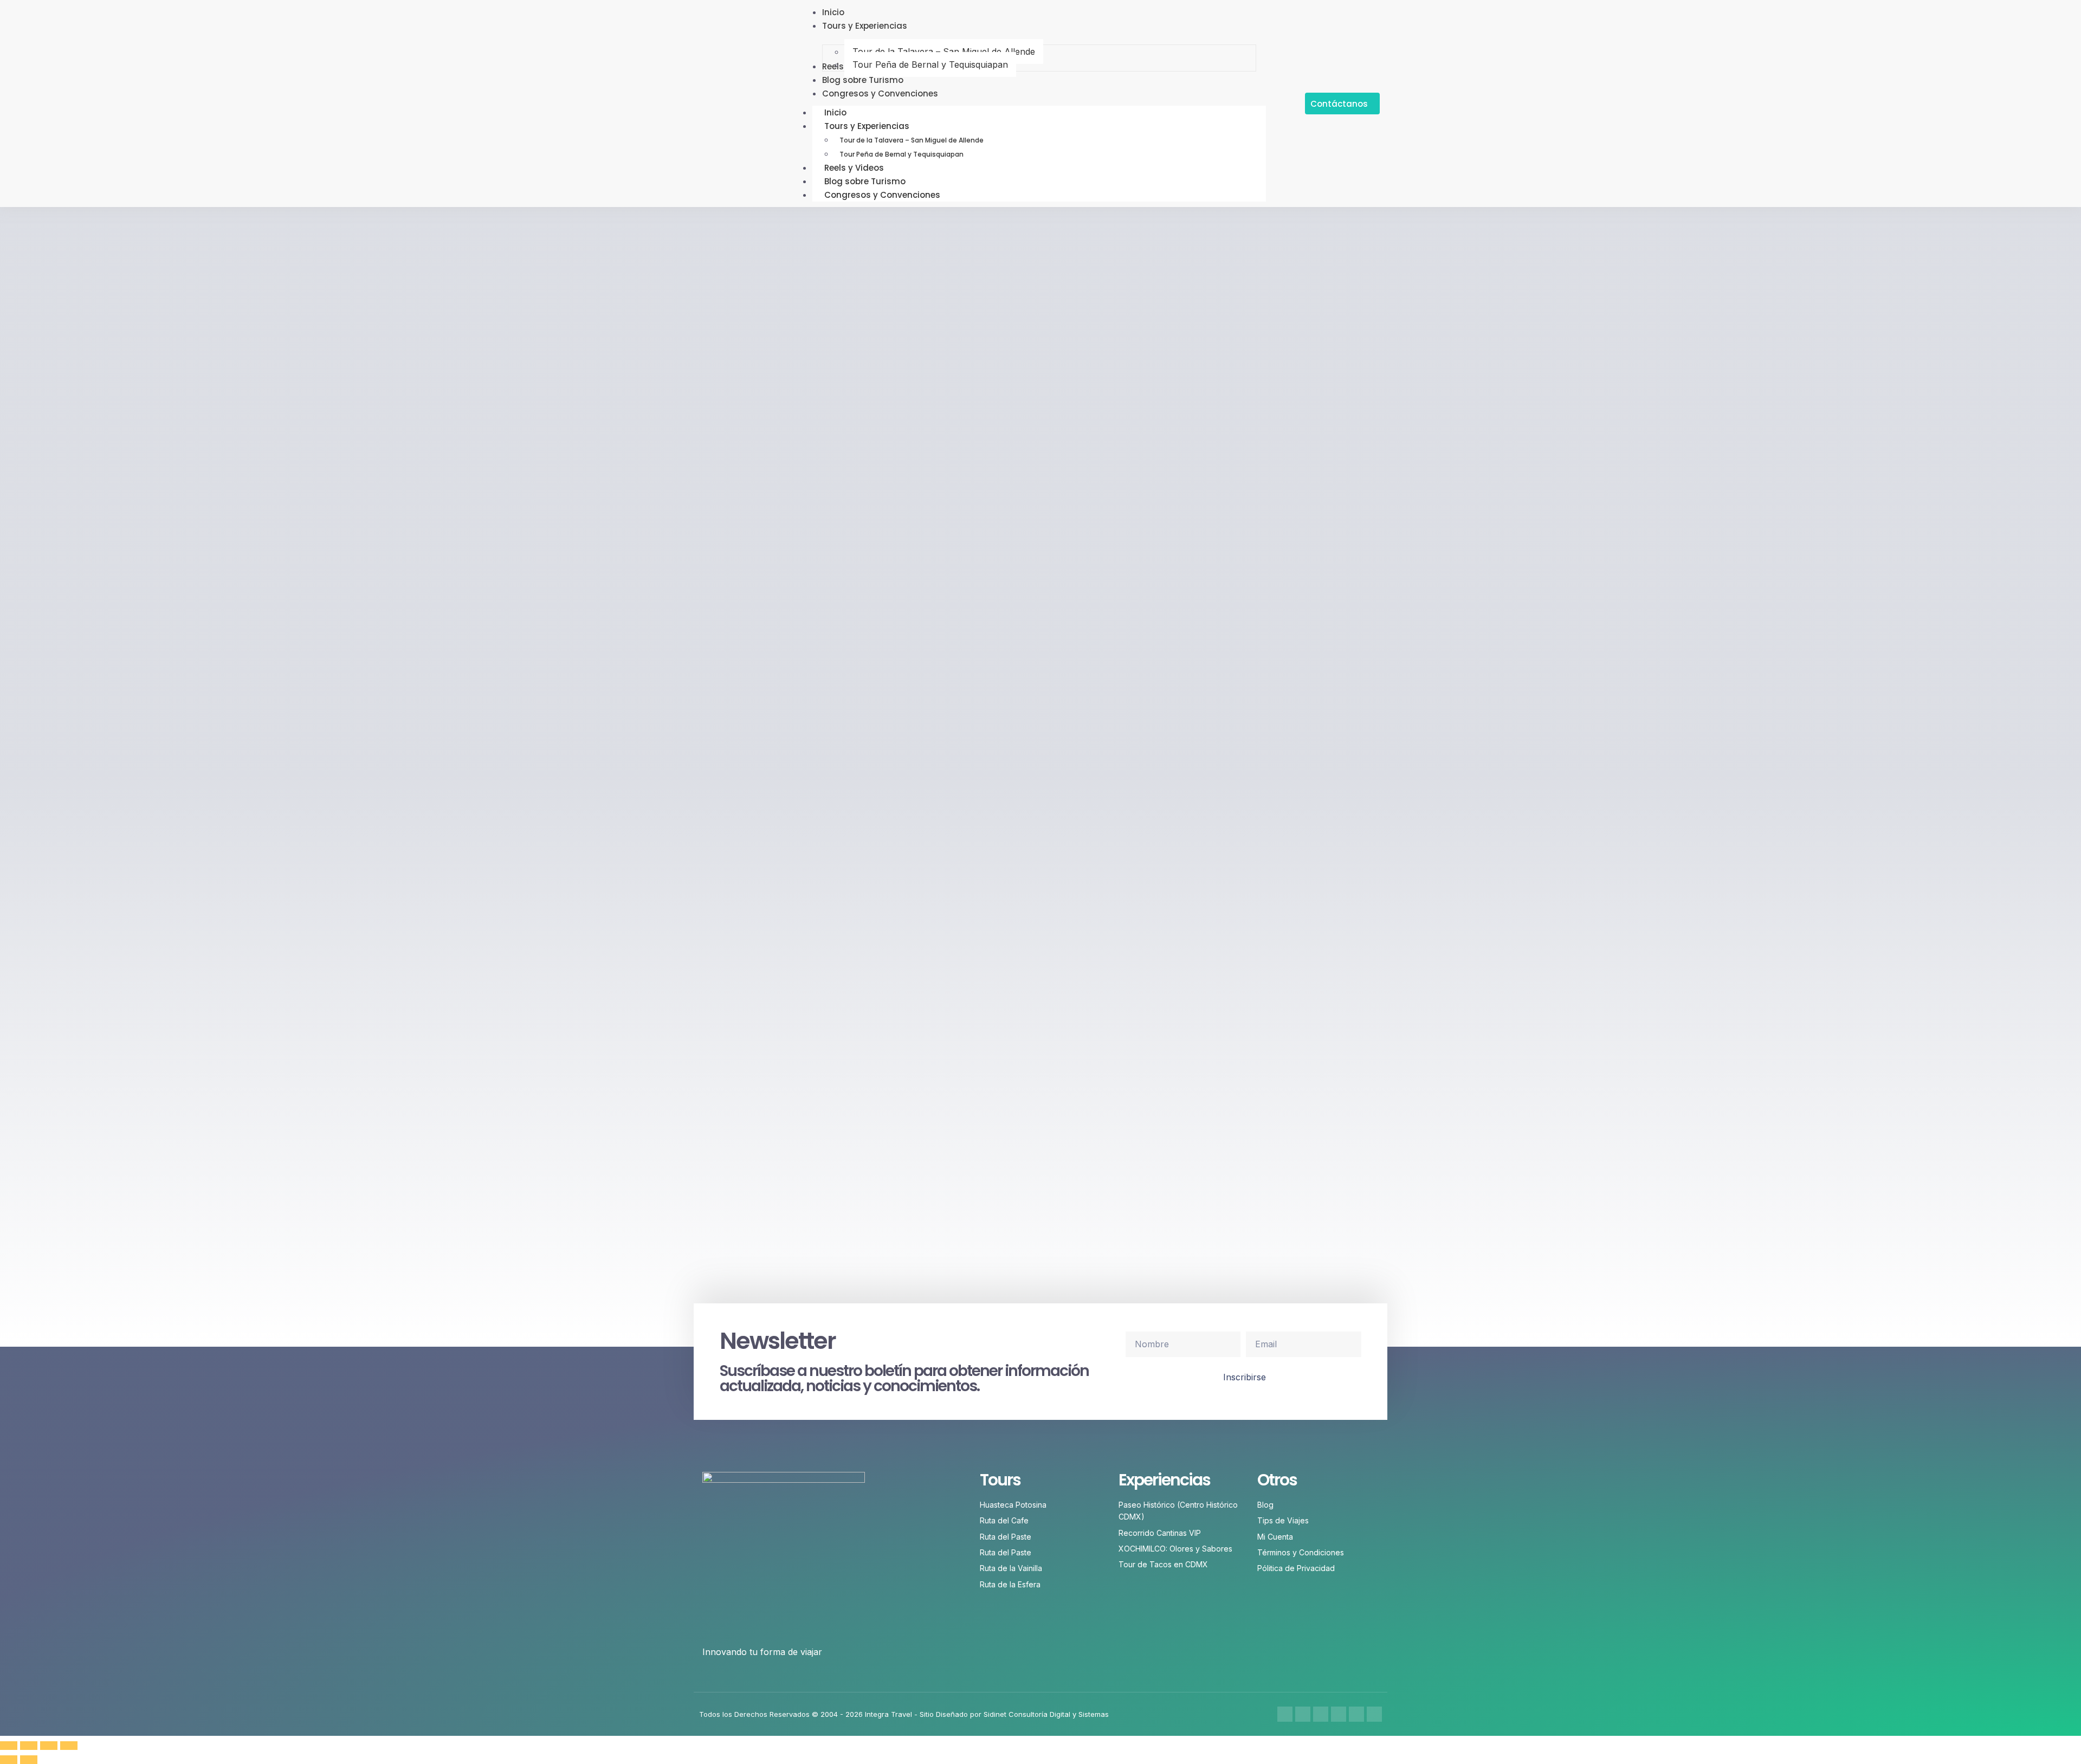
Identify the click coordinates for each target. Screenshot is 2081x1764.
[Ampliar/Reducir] (9, 1746)
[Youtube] (1339, 1714)
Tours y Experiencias (867, 126)
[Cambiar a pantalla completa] (29, 1746)
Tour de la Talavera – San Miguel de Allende (912, 140)
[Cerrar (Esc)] (69, 1746)
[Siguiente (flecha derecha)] (29, 1760)
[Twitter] (1321, 1714)
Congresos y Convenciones (882, 195)
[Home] (1374, 1714)
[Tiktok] (1356, 1714)
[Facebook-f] (1285, 1714)
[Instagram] (1303, 1714)
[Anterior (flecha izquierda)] (9, 1760)
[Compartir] (49, 1746)
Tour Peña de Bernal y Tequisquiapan (901, 154)
